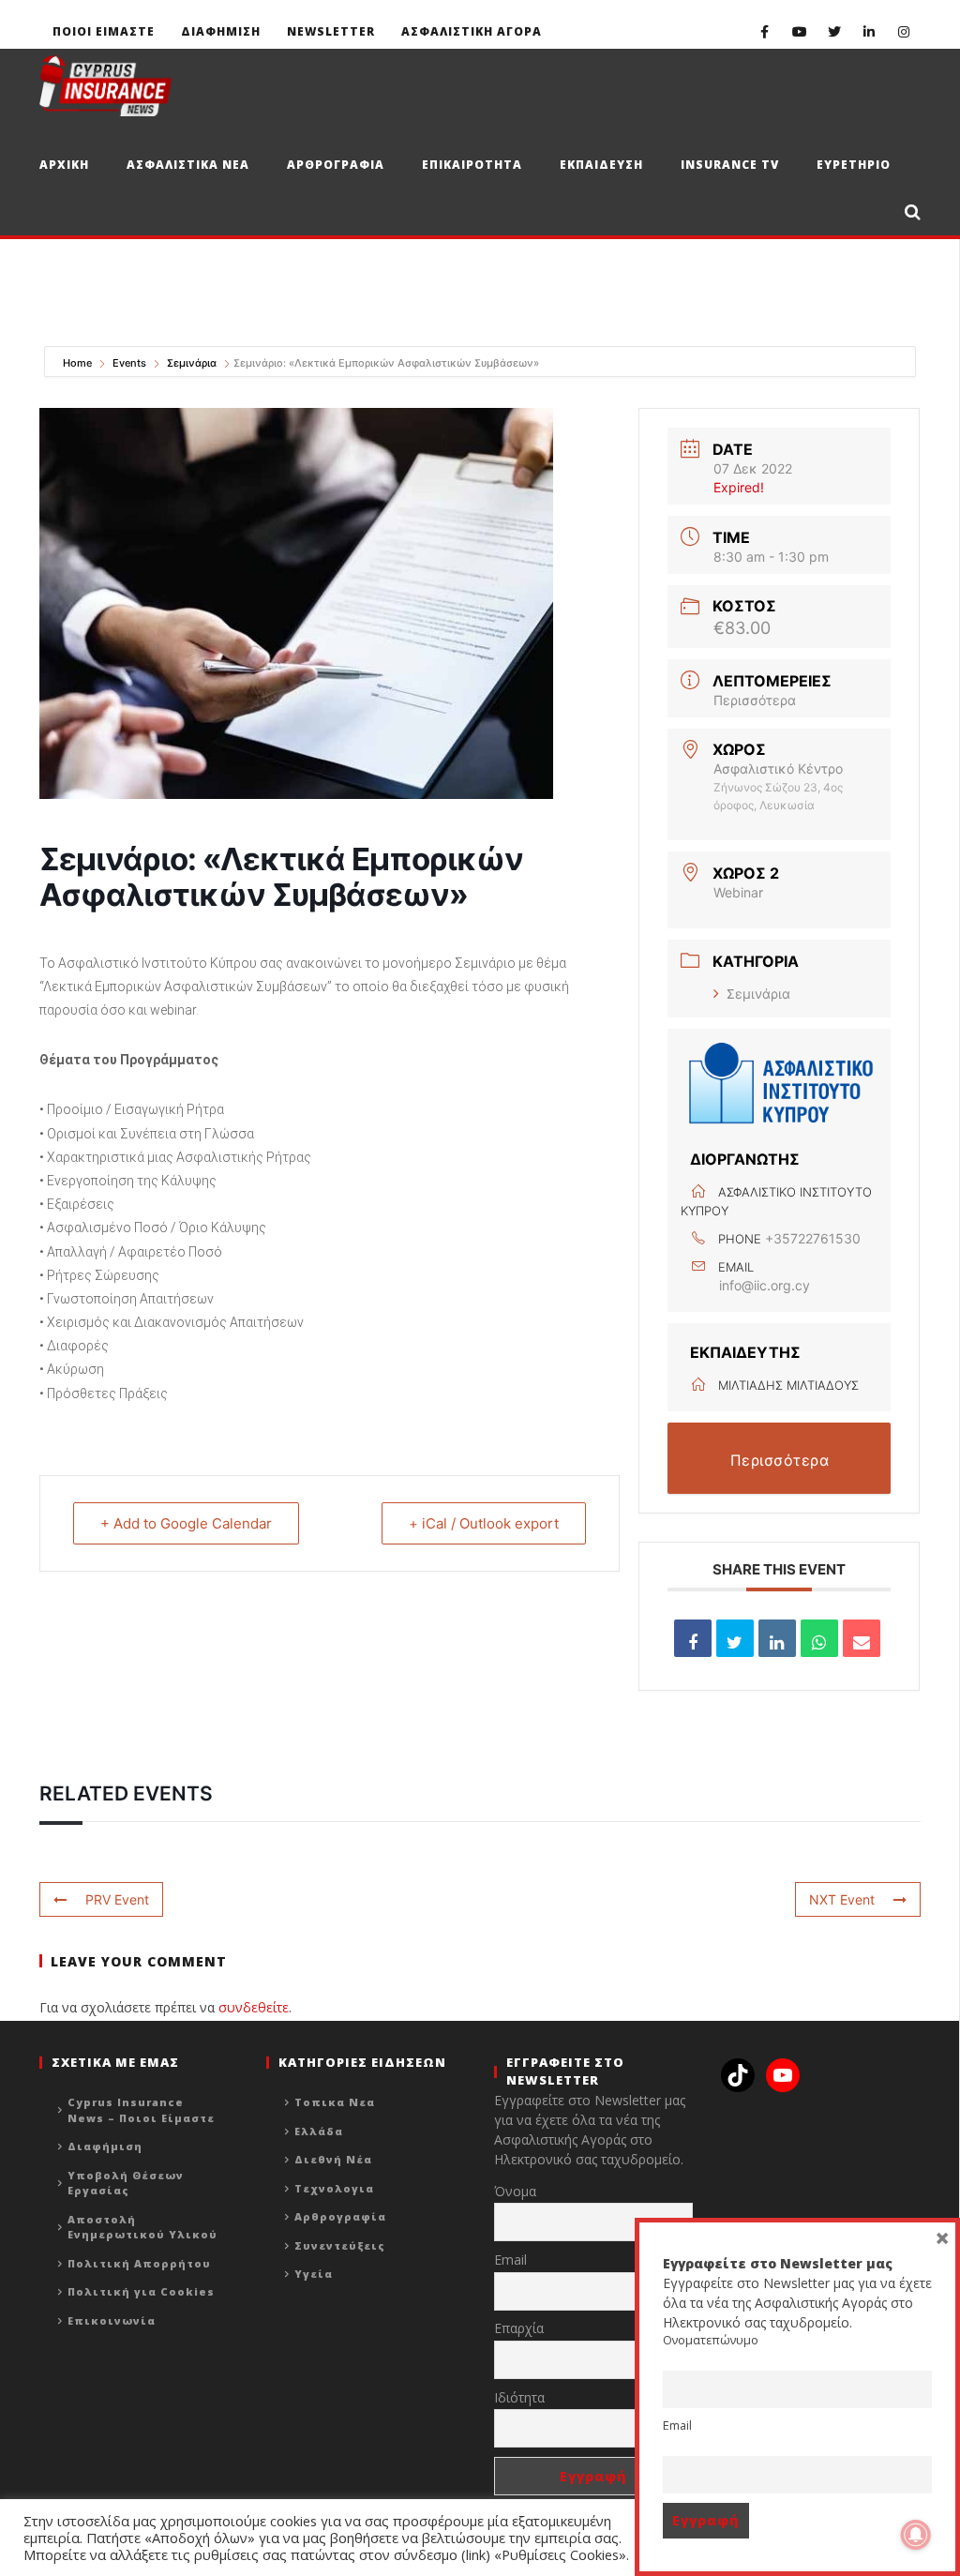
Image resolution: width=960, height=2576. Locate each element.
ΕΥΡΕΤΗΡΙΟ (854, 165)
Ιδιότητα (519, 2397)
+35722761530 (813, 1238)
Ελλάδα (319, 2131)
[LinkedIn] (869, 31)
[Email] (862, 1638)
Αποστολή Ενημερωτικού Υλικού (142, 2227)
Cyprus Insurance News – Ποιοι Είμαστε (141, 2110)
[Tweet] (735, 1638)
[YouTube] (799, 31)
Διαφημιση (221, 31)
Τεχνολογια (334, 2188)
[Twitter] (834, 31)
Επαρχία (519, 2328)
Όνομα (515, 2191)
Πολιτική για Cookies (141, 2291)
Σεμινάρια (192, 363)
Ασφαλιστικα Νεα (188, 165)
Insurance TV (730, 165)
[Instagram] (903, 31)
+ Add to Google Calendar (186, 1523)
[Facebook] (765, 31)
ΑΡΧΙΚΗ (64, 165)
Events (129, 363)
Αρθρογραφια (336, 165)
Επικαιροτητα (472, 165)
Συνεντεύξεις (340, 2245)
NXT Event (842, 1899)
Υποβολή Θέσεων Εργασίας (126, 2183)
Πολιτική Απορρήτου (139, 2263)
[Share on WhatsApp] (819, 1638)
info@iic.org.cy (765, 1285)
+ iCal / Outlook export (484, 1523)
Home (79, 363)
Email (510, 2260)
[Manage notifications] (916, 2535)
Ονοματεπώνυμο (711, 2340)
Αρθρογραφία (340, 2216)
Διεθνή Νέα (333, 2159)
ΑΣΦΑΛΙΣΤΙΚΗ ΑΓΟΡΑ (472, 31)
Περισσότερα (755, 700)
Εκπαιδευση (601, 165)
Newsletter (331, 31)
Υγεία (314, 2274)
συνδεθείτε (254, 2007)
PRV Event (117, 1899)
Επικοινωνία (112, 2320)
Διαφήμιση (105, 2146)
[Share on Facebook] (693, 1638)
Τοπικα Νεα (335, 2102)
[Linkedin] (777, 1638)
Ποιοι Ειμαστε (104, 31)
